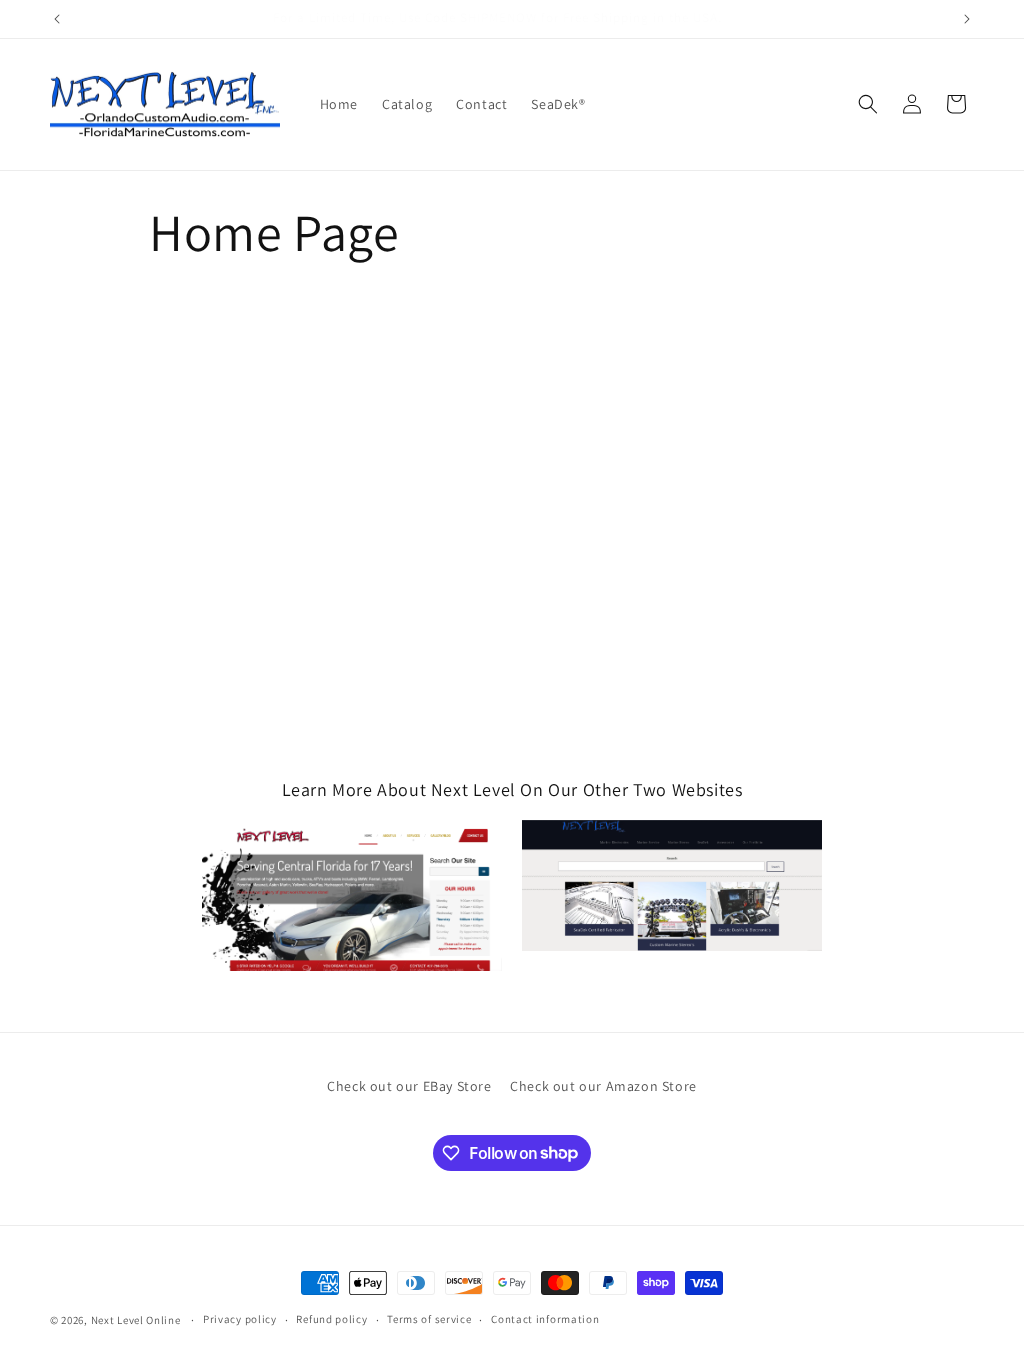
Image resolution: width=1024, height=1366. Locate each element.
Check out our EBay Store (409, 1086)
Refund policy (331, 1319)
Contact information (545, 1319)
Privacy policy (240, 1319)
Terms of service (429, 1319)
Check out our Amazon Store (603, 1086)
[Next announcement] (967, 19)
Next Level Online (136, 1320)
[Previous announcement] (57, 19)
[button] (868, 104)
